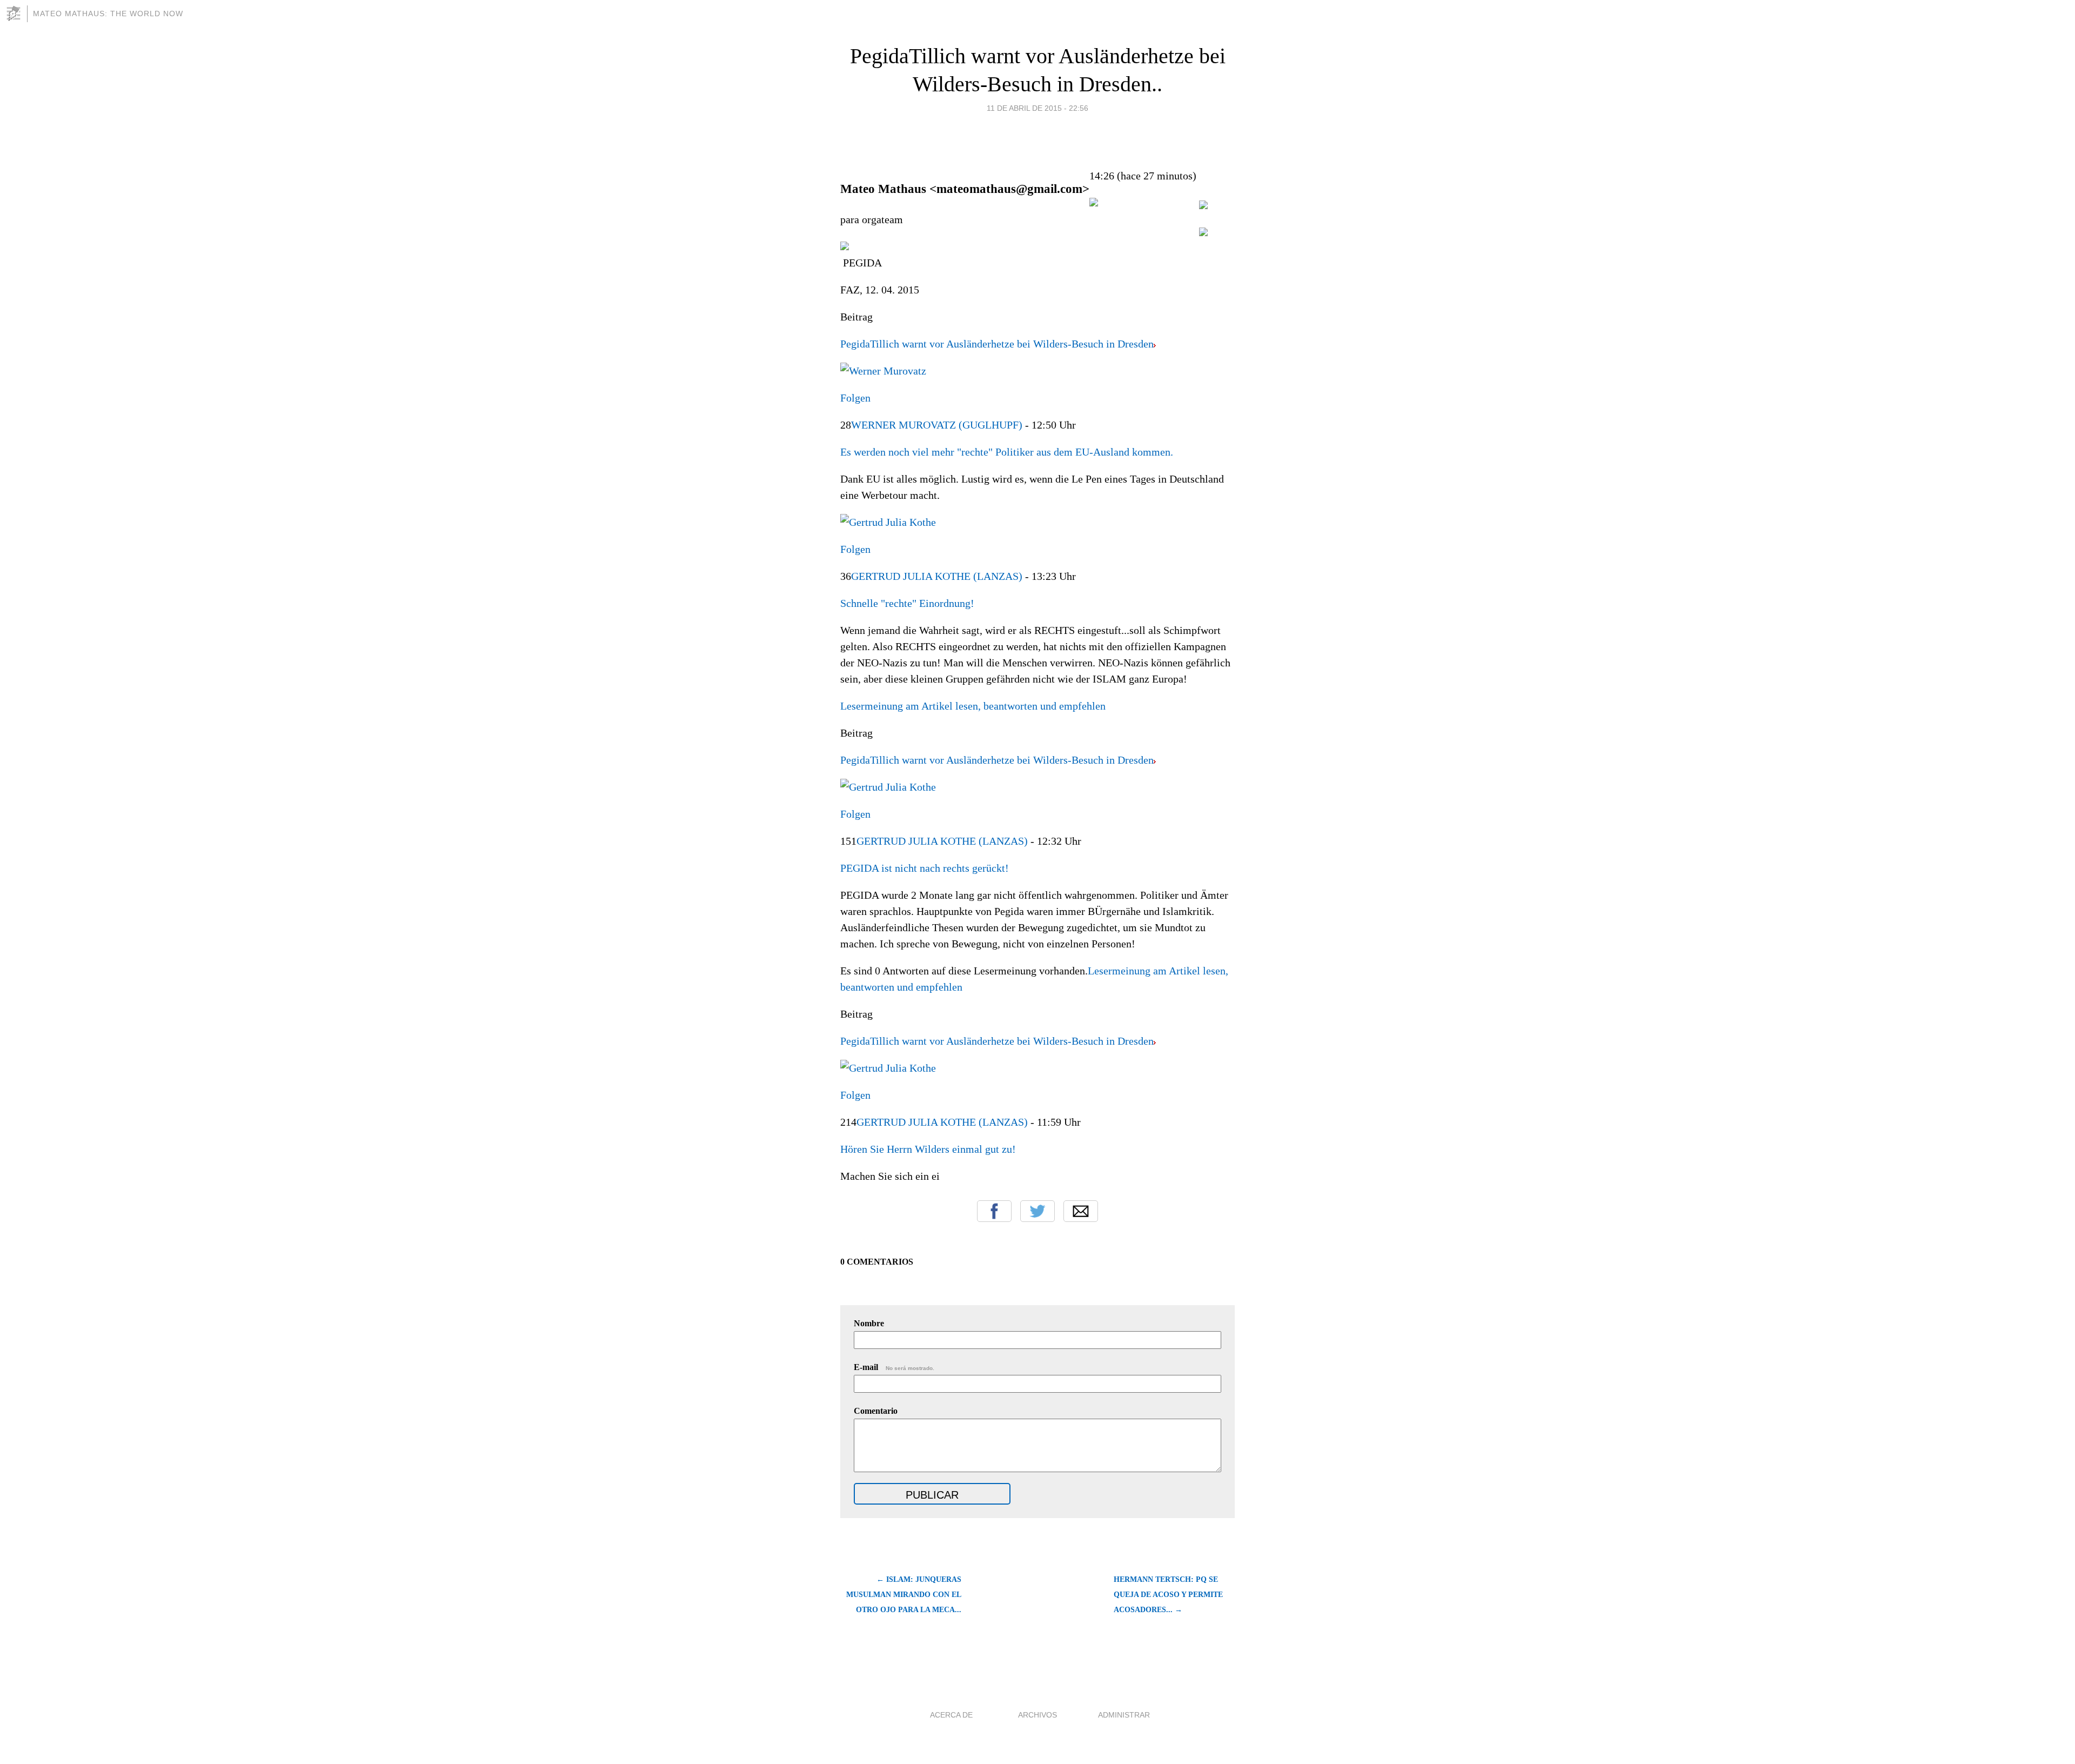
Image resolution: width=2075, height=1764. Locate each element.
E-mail (894, 1367)
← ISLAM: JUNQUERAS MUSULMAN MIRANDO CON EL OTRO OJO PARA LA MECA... (904, 1595)
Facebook (994, 1211)
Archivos (1037, 1715)
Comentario (876, 1411)
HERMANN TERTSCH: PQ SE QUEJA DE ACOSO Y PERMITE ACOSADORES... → (1168, 1595)
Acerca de (951, 1715)
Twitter (1037, 1211)
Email (1081, 1211)
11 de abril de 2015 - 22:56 (1037, 108)
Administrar (1124, 1715)
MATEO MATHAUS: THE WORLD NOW (108, 14)
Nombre (869, 1323)
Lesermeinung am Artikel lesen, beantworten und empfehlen (973, 706)
